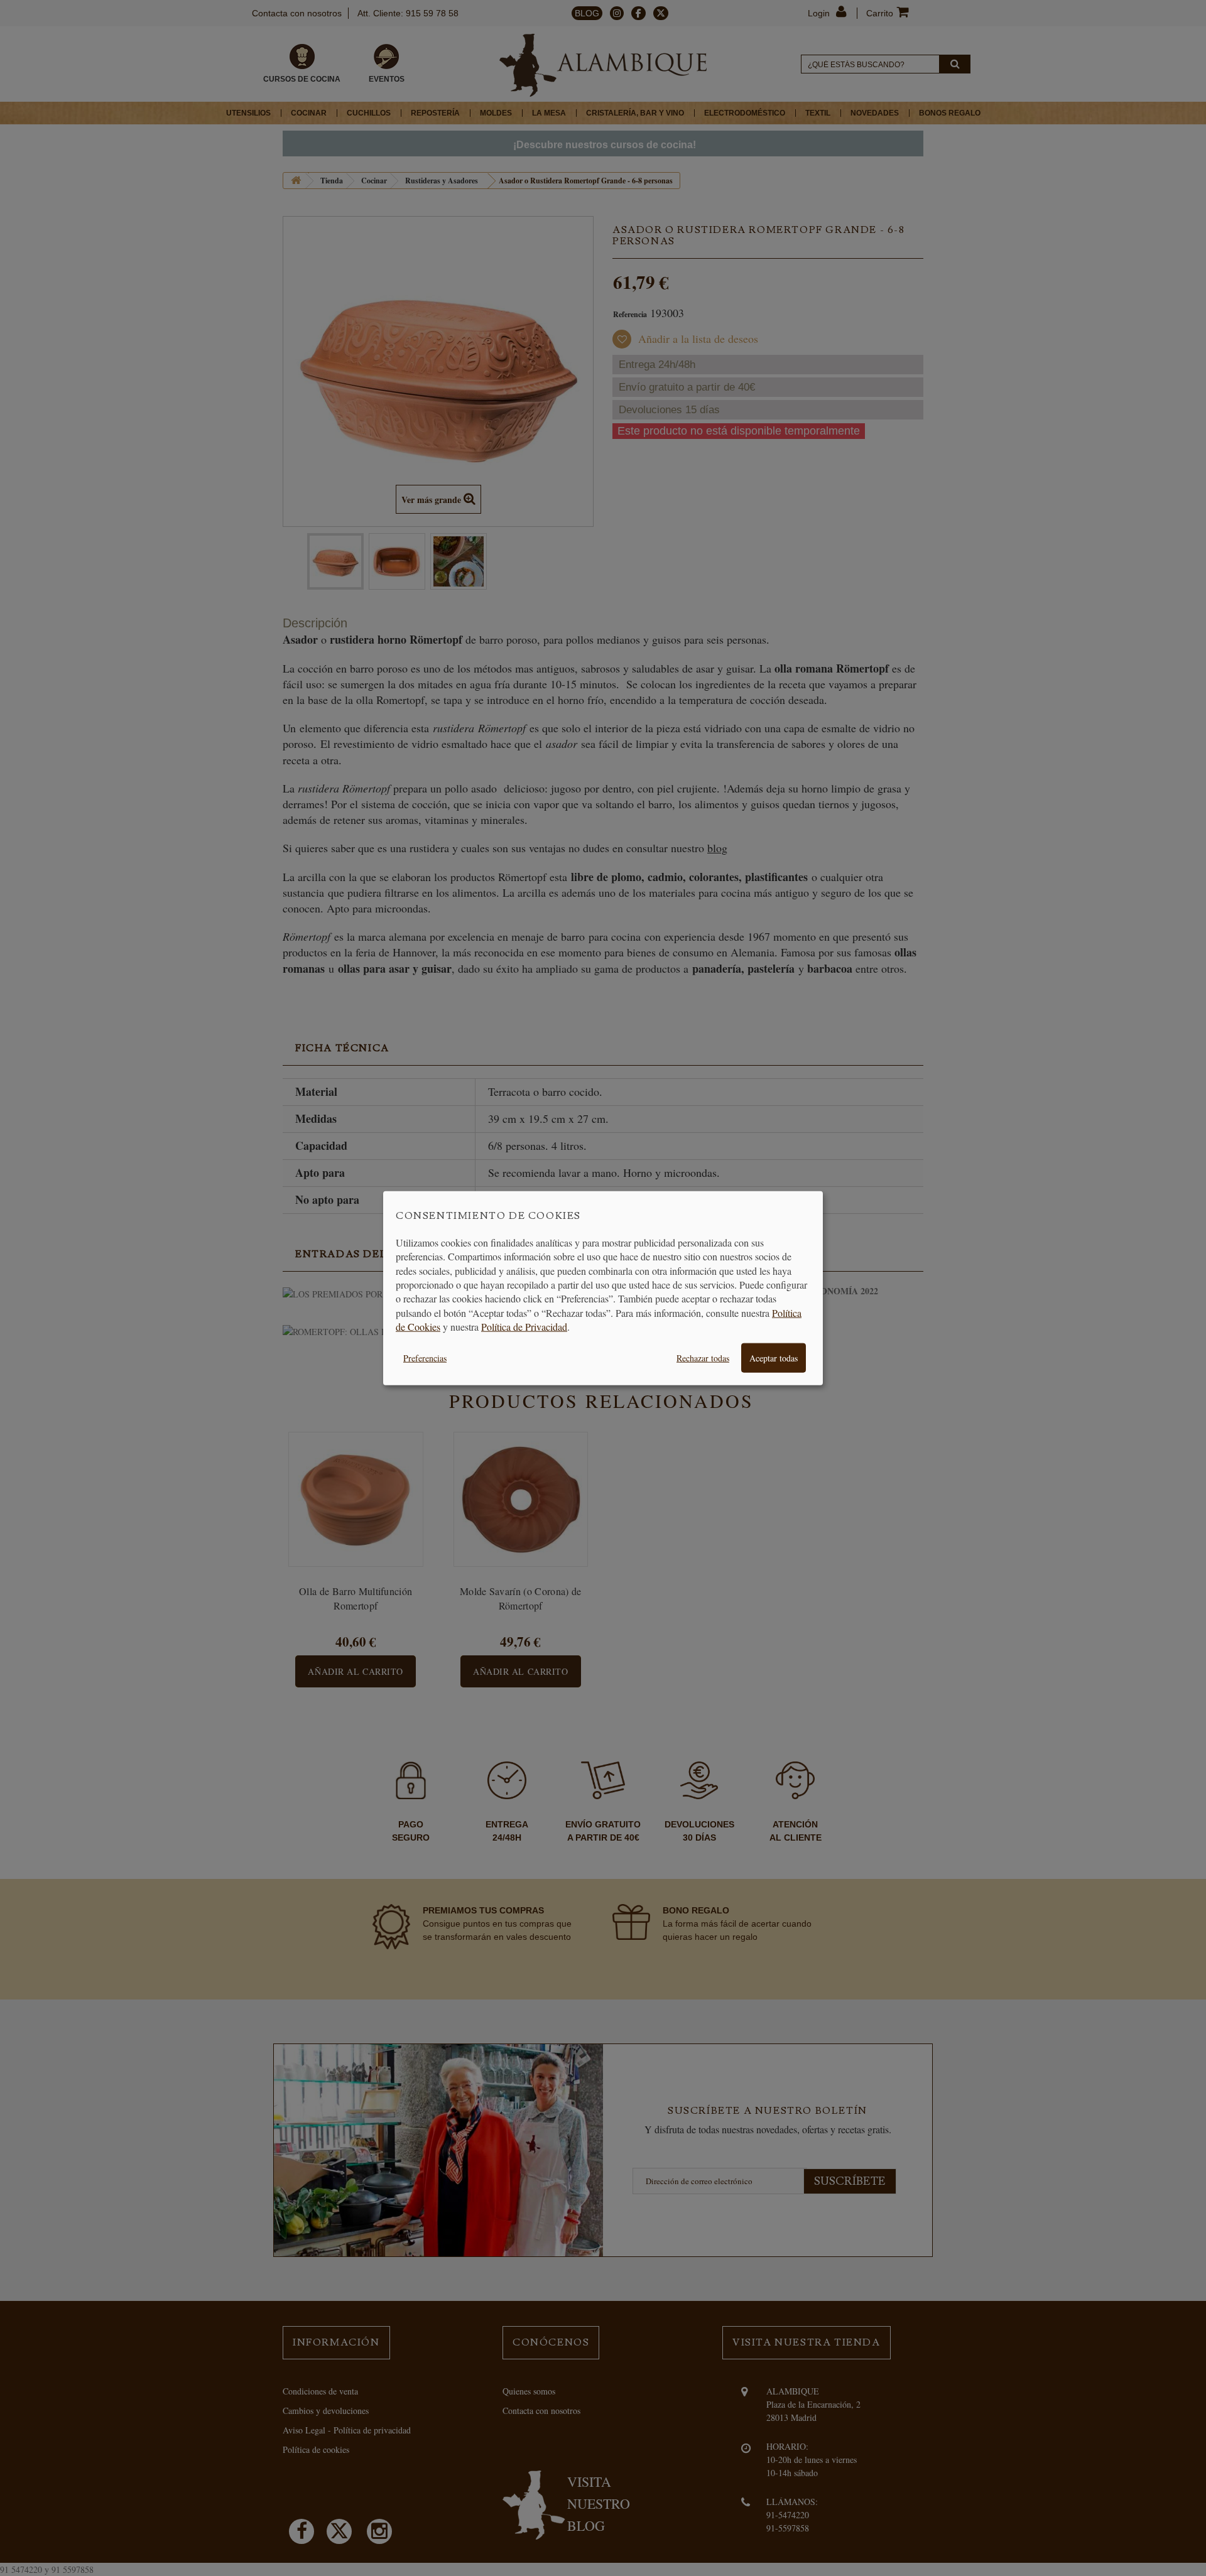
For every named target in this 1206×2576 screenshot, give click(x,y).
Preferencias (425, 1357)
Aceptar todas (774, 1357)
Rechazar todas (703, 1357)
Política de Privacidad (524, 1327)
